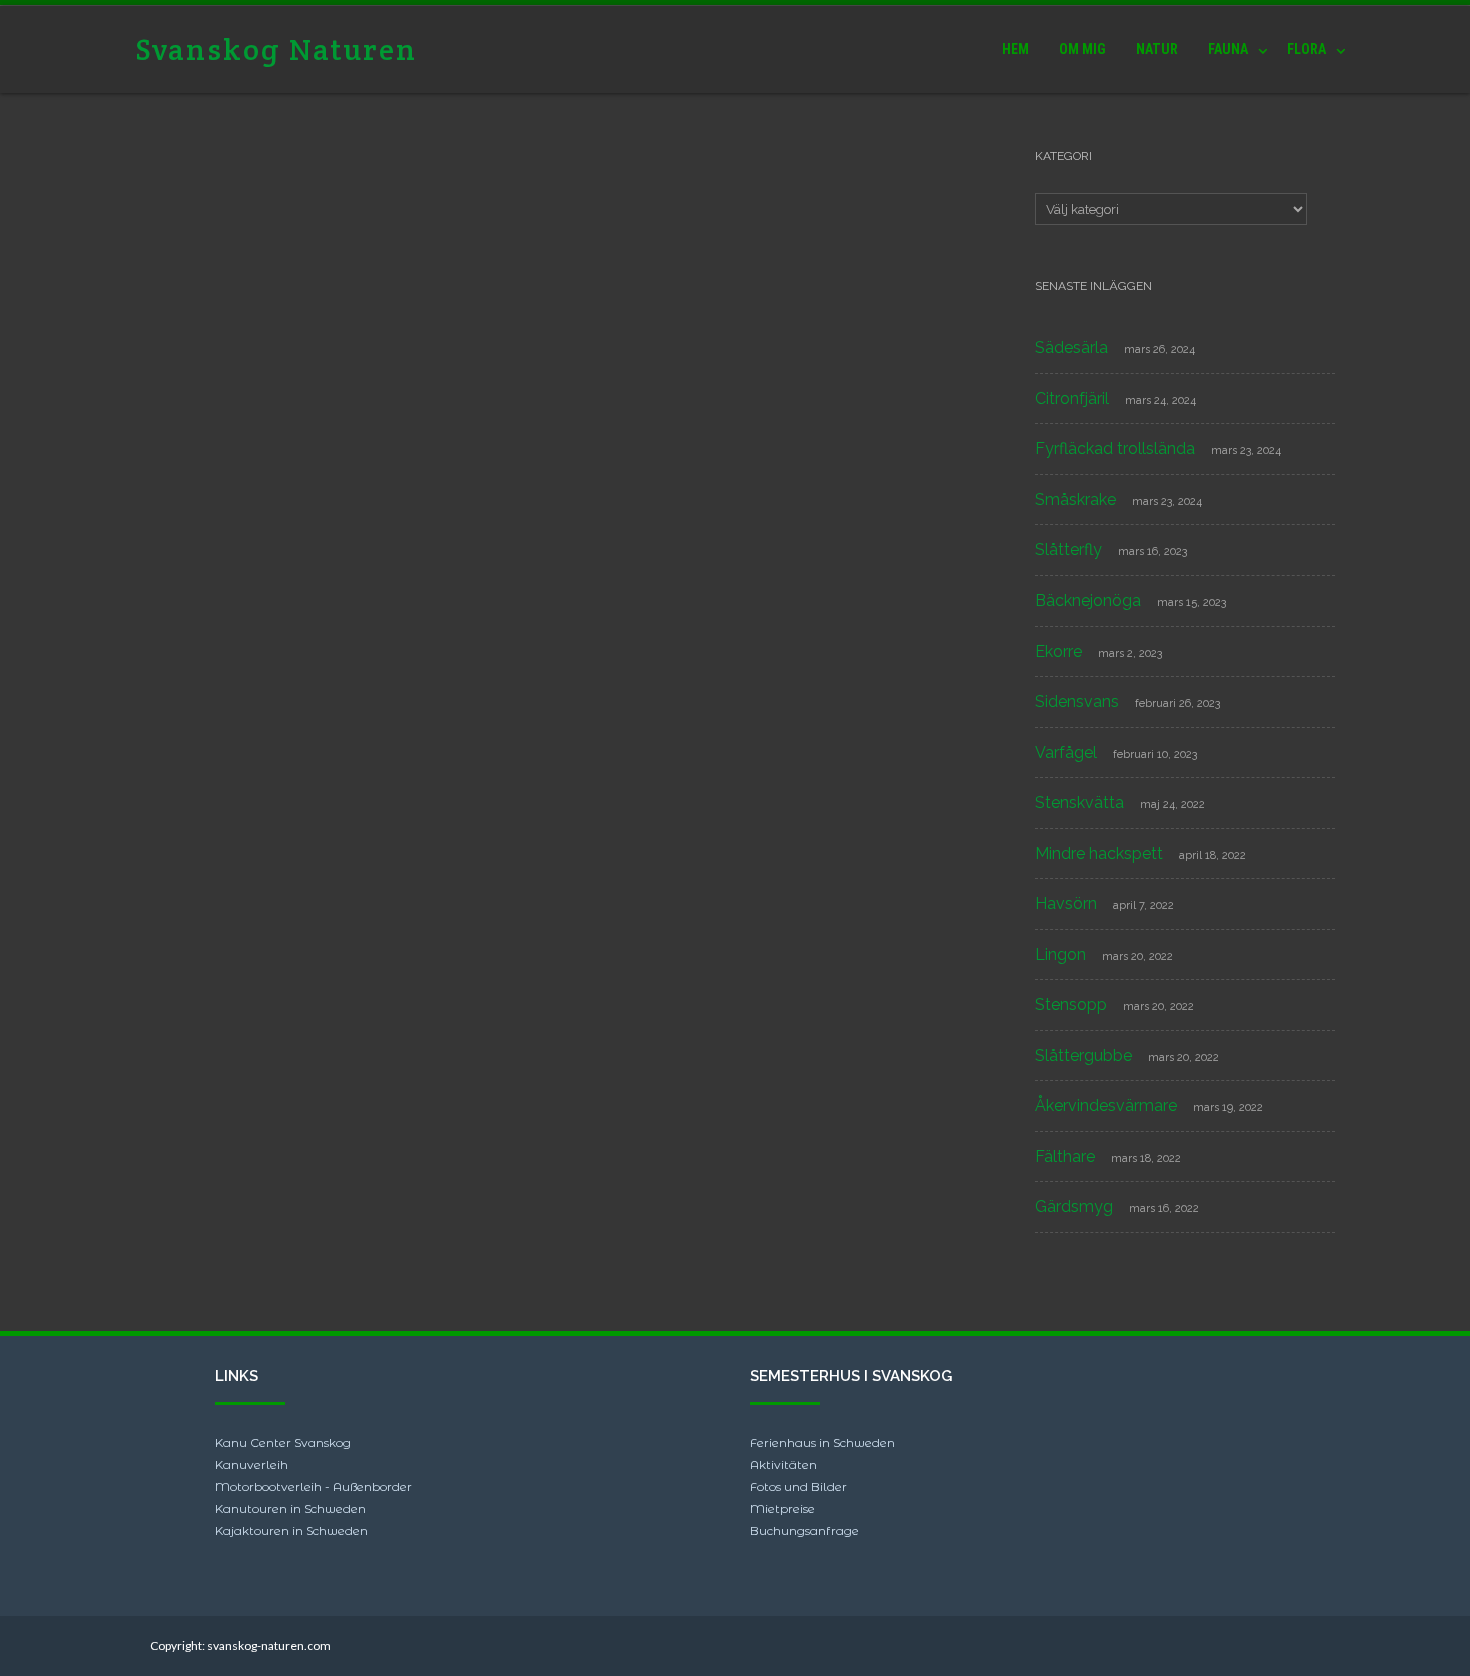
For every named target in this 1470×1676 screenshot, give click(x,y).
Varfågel (1066, 752)
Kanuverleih (251, 1464)
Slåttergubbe (1083, 1055)
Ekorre (1058, 651)
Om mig (1082, 49)
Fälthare (1065, 1156)
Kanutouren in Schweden (290, 1508)
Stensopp (1071, 1004)
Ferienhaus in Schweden (822, 1442)
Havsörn (1066, 903)
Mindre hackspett (1099, 853)
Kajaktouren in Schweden (291, 1530)
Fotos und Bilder (798, 1486)
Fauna (1228, 49)
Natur (1157, 49)
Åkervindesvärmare (1106, 1105)
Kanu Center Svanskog (283, 1442)
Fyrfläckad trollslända (1115, 448)
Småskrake (1075, 499)
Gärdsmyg (1074, 1206)
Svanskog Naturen (276, 49)
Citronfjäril (1072, 398)
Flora (1306, 49)
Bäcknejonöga (1088, 600)
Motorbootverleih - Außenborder (313, 1486)
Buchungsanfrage (804, 1530)
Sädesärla (1071, 347)
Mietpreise (782, 1508)
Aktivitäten (783, 1464)
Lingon (1060, 954)
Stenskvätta (1079, 802)
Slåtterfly (1068, 549)
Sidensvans (1077, 701)
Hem (1015, 49)
